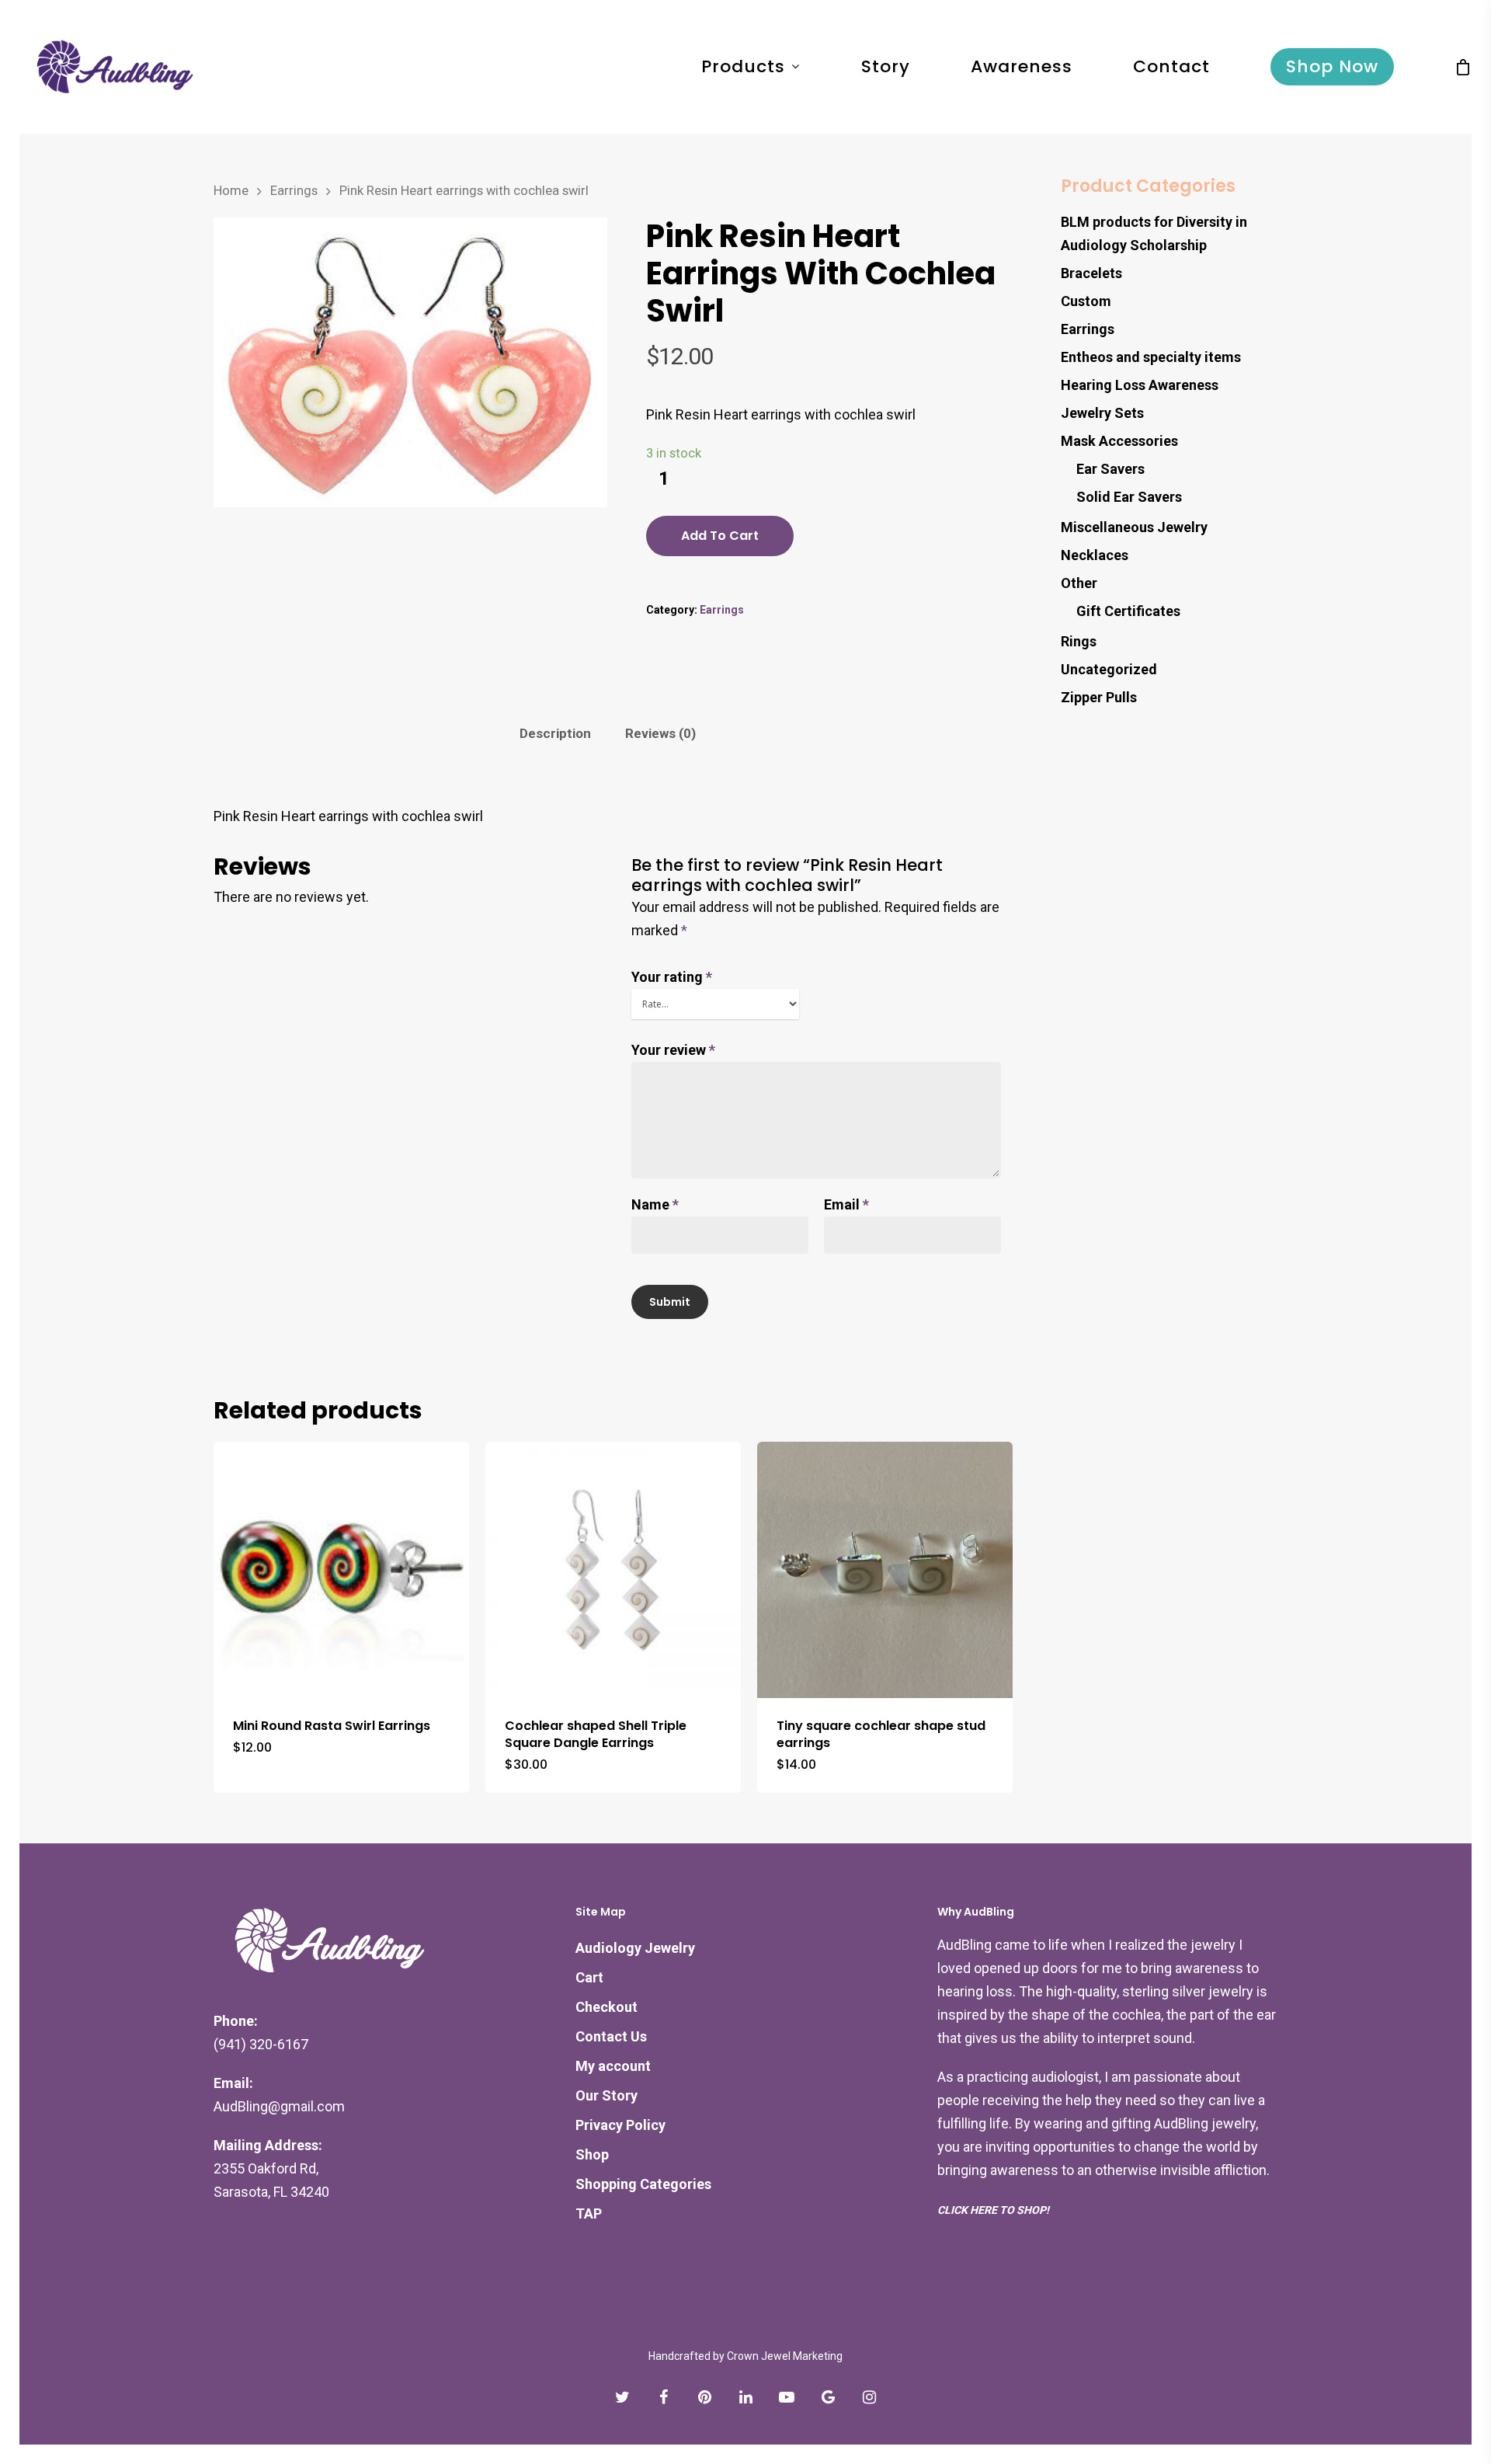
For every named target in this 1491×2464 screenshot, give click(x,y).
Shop (592, 2154)
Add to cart (720, 536)
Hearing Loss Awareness (1140, 385)
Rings (1079, 641)
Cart (589, 1977)
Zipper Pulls (1099, 697)
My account (613, 2066)
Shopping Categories (643, 2184)
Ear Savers (1110, 469)
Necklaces (1095, 555)
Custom (1086, 301)
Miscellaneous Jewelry (1134, 527)
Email (846, 1204)
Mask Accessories (1119, 441)
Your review (673, 1050)
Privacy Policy (620, 2125)
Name (655, 1204)
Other (1079, 583)
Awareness (1022, 67)
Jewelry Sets (1102, 413)
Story (886, 67)
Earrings (294, 191)
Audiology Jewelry (635, 1948)
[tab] (555, 734)
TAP (589, 2213)
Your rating (672, 977)
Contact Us (611, 2036)
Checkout (606, 2007)
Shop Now (1332, 67)
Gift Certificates (1128, 611)
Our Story (606, 2095)
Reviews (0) (660, 733)
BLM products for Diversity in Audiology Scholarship (1154, 233)
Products (743, 67)
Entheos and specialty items (1151, 357)
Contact (1171, 67)
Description (555, 733)
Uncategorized (1109, 669)
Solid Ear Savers (1129, 497)
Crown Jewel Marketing (785, 2356)
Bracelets (1091, 273)
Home (231, 191)
